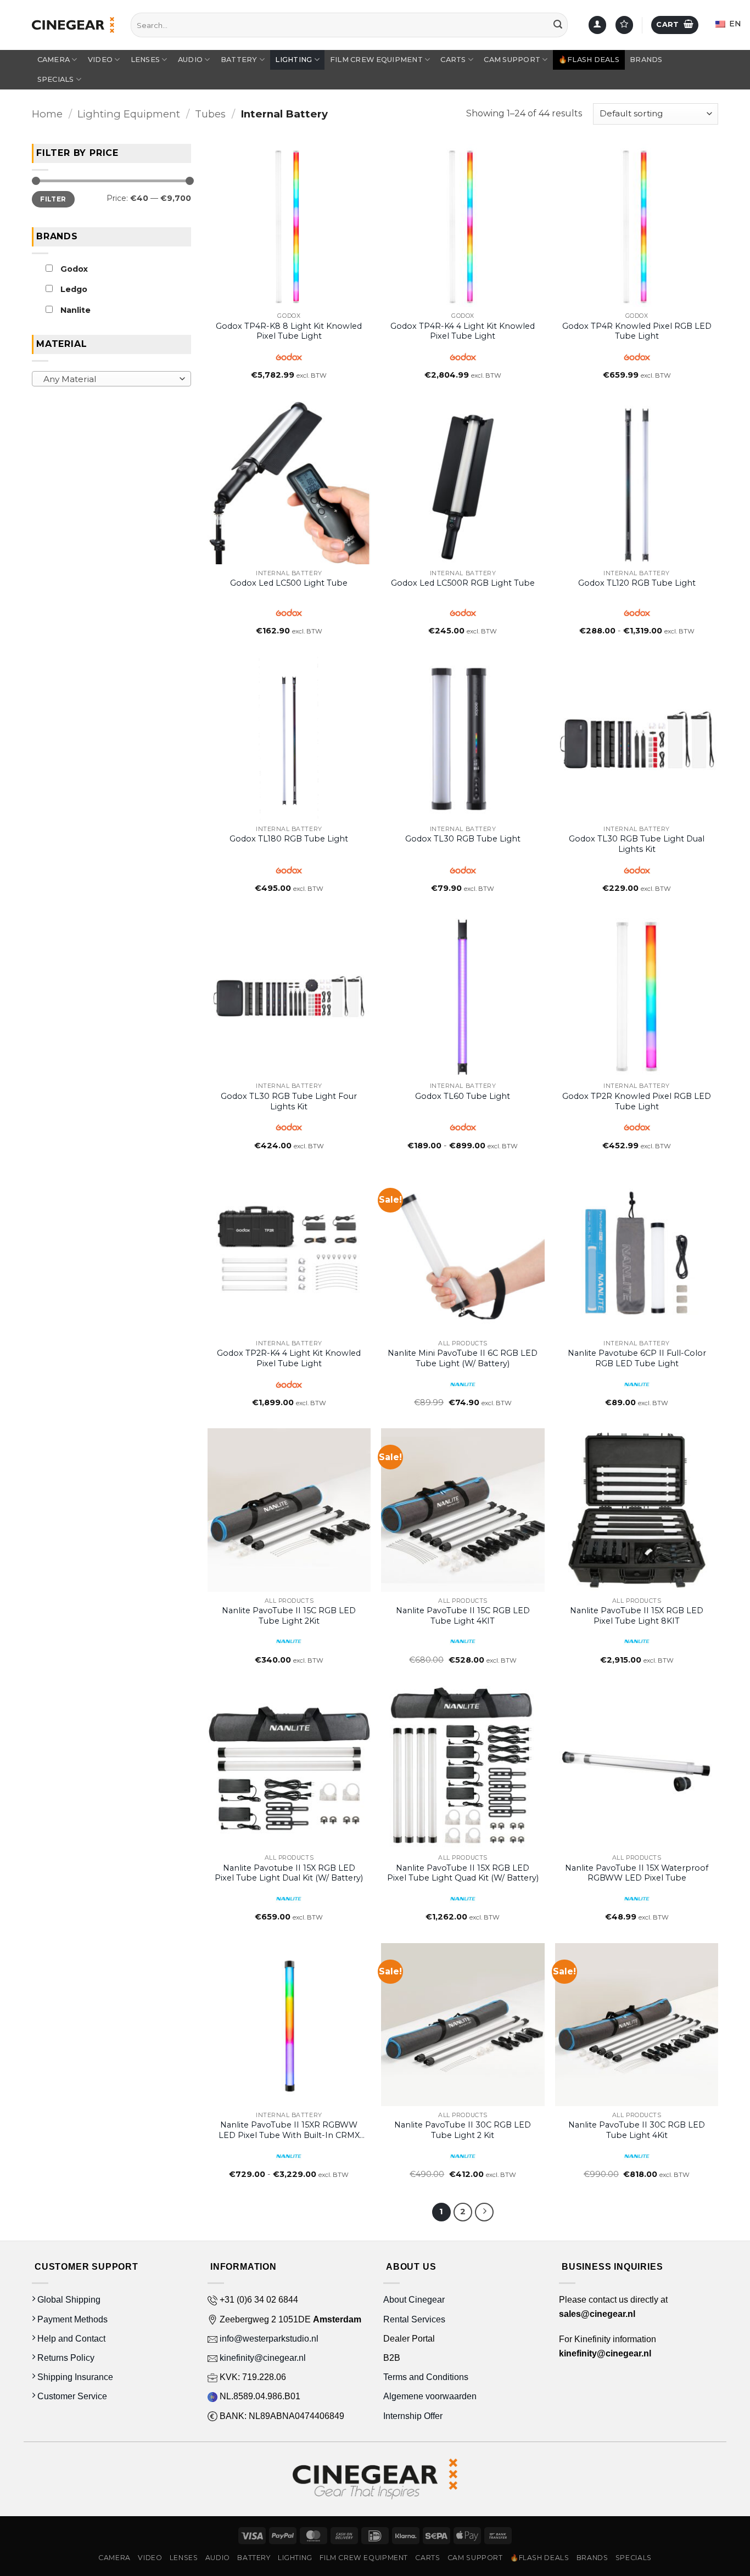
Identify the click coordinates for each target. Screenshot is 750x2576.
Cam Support (512, 60)
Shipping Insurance (74, 2377)
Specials (56, 79)
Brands (646, 60)
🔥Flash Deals (589, 60)
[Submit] (558, 25)
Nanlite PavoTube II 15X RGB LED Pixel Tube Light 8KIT (637, 1616)
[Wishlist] (624, 25)
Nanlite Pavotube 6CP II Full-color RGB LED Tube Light (637, 1358)
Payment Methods (71, 2319)
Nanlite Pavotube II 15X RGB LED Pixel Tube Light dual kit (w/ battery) (289, 1873)
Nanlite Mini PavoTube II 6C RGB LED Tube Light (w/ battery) (463, 1358)
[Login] (597, 25)
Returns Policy (65, 2358)
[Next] (484, 2212)
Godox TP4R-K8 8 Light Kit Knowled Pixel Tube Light (289, 331)
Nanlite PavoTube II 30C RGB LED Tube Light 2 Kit (463, 2130)
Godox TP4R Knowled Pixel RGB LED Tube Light (637, 331)
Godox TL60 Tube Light (463, 1096)
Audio (190, 60)
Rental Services (414, 2319)
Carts (453, 60)
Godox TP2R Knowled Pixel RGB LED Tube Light (637, 1101)
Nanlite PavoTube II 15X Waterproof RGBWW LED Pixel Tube (637, 1873)
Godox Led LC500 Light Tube (289, 583)
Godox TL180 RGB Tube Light (289, 839)
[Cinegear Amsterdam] (73, 25)
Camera (54, 60)
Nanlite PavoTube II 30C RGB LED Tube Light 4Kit (637, 2130)
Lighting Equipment (129, 114)
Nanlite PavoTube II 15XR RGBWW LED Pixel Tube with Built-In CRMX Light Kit (289, 2130)
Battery (239, 60)
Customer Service (71, 2396)
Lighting (293, 60)
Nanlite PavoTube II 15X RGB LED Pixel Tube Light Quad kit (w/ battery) (463, 1873)
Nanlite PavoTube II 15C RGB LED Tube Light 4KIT (463, 1616)
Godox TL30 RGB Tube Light (463, 839)
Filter (53, 198)
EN (734, 24)
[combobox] (111, 379)
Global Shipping (68, 2300)
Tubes (210, 114)
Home (47, 114)
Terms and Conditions (426, 2377)
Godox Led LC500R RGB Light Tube (463, 583)
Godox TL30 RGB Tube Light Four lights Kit (289, 1101)
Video (100, 60)
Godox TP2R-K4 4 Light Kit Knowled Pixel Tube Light (289, 1358)
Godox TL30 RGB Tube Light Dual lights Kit (637, 844)
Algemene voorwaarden (431, 2396)
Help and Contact (70, 2339)
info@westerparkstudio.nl (268, 2339)
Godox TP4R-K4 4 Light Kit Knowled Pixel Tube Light (463, 331)
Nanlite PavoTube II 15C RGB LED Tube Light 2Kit (289, 1616)
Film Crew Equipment (376, 60)
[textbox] (109, 379)
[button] (675, 25)
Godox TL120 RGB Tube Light (637, 583)
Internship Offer (413, 2416)
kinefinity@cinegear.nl (262, 2358)
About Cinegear (414, 2300)
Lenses (145, 60)
